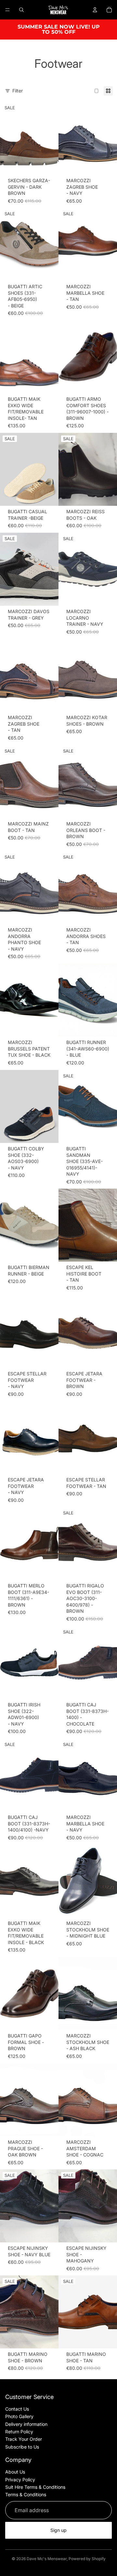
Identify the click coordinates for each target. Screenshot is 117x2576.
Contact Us (17, 2409)
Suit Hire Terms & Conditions (35, 2487)
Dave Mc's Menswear (47, 2559)
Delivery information (26, 2424)
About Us (15, 2472)
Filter (18, 91)
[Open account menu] (95, 10)
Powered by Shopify (87, 2559)
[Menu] (7, 10)
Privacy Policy (20, 2480)
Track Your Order (24, 2439)
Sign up (58, 2530)
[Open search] (21, 10)
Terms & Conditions (26, 2494)
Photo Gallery (19, 2416)
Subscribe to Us (22, 2447)
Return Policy (19, 2432)
